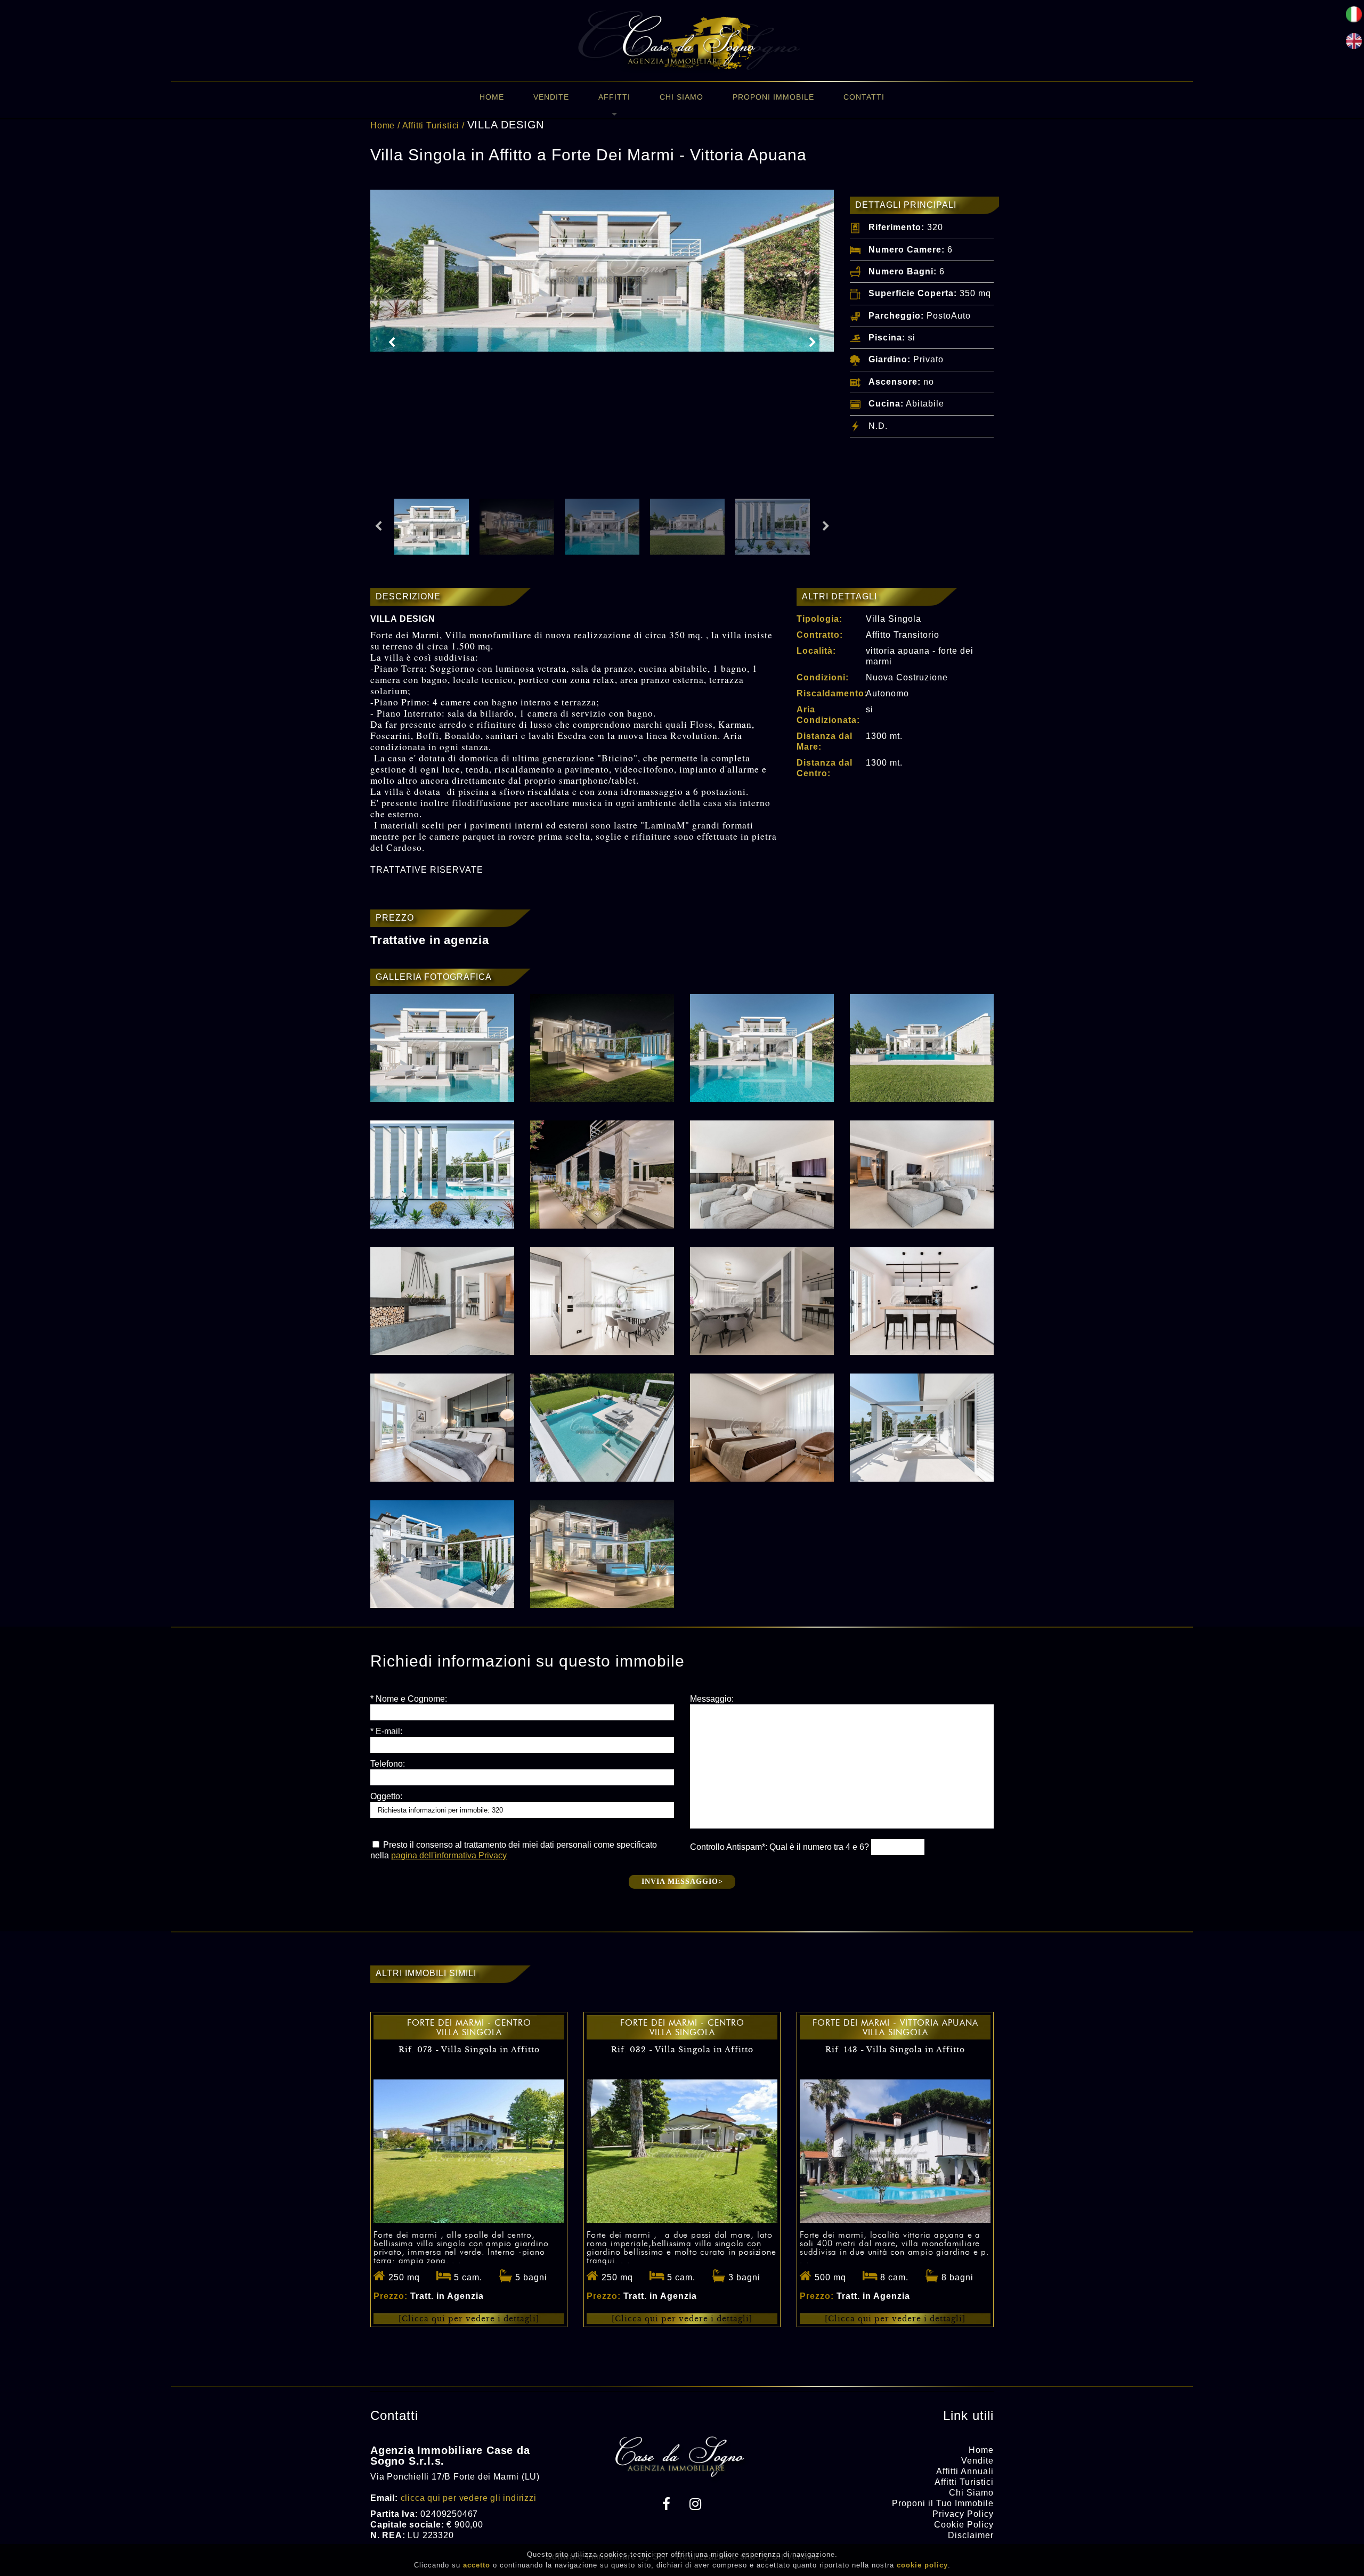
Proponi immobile (773, 97)
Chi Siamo (681, 97)
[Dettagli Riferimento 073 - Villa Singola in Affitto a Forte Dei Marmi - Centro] (469, 2220)
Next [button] (813, 343)
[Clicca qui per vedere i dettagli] (469, 2319)
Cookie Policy (964, 2525)
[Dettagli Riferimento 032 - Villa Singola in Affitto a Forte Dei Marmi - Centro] (682, 2220)
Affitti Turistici (431, 125)
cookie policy (922, 2565)
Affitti (614, 97)
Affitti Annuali (965, 2471)
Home (492, 97)
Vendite (551, 97)
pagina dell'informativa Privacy (449, 1855)
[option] (602, 271)
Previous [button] (392, 343)
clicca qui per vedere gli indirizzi (469, 2498)
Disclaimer (971, 2535)
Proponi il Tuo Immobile (943, 2503)
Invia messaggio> (682, 1882)
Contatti (864, 97)
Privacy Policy (963, 2514)
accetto (477, 2565)
